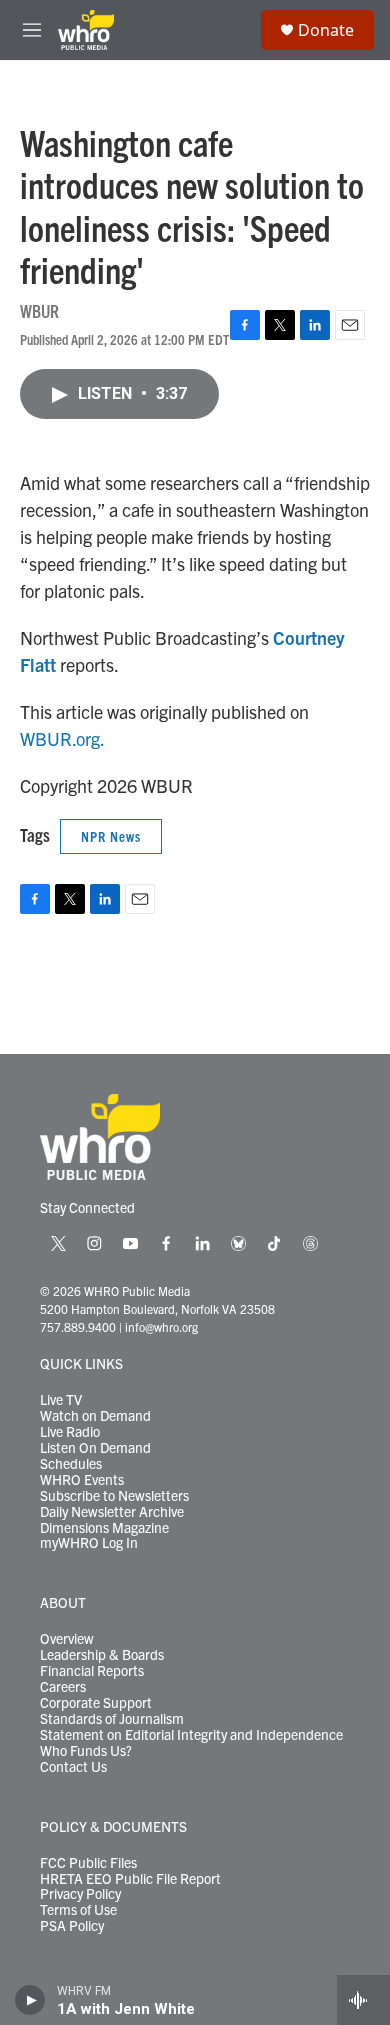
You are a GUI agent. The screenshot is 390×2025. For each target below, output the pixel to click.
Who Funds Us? (86, 1751)
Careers (63, 1687)
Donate (326, 30)
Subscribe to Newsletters (114, 1496)
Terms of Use (78, 1910)
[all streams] (363, 2000)
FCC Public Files (88, 1863)
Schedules (71, 1464)
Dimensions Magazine (104, 1528)
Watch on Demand (95, 1416)
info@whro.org (161, 1326)
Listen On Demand (95, 1448)
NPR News (111, 836)
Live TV (61, 1400)
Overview (67, 1639)
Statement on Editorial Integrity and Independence (191, 1735)
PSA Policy (72, 1926)
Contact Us (73, 1767)
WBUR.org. (62, 738)
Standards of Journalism (112, 1719)
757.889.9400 (78, 1326)
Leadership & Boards (102, 1655)
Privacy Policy (80, 1894)
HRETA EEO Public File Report (130, 1879)
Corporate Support (96, 1703)
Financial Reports (92, 1671)
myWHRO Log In (89, 1543)
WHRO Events (82, 1480)
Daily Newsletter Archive (112, 1512)
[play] (30, 2000)
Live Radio (70, 1432)
